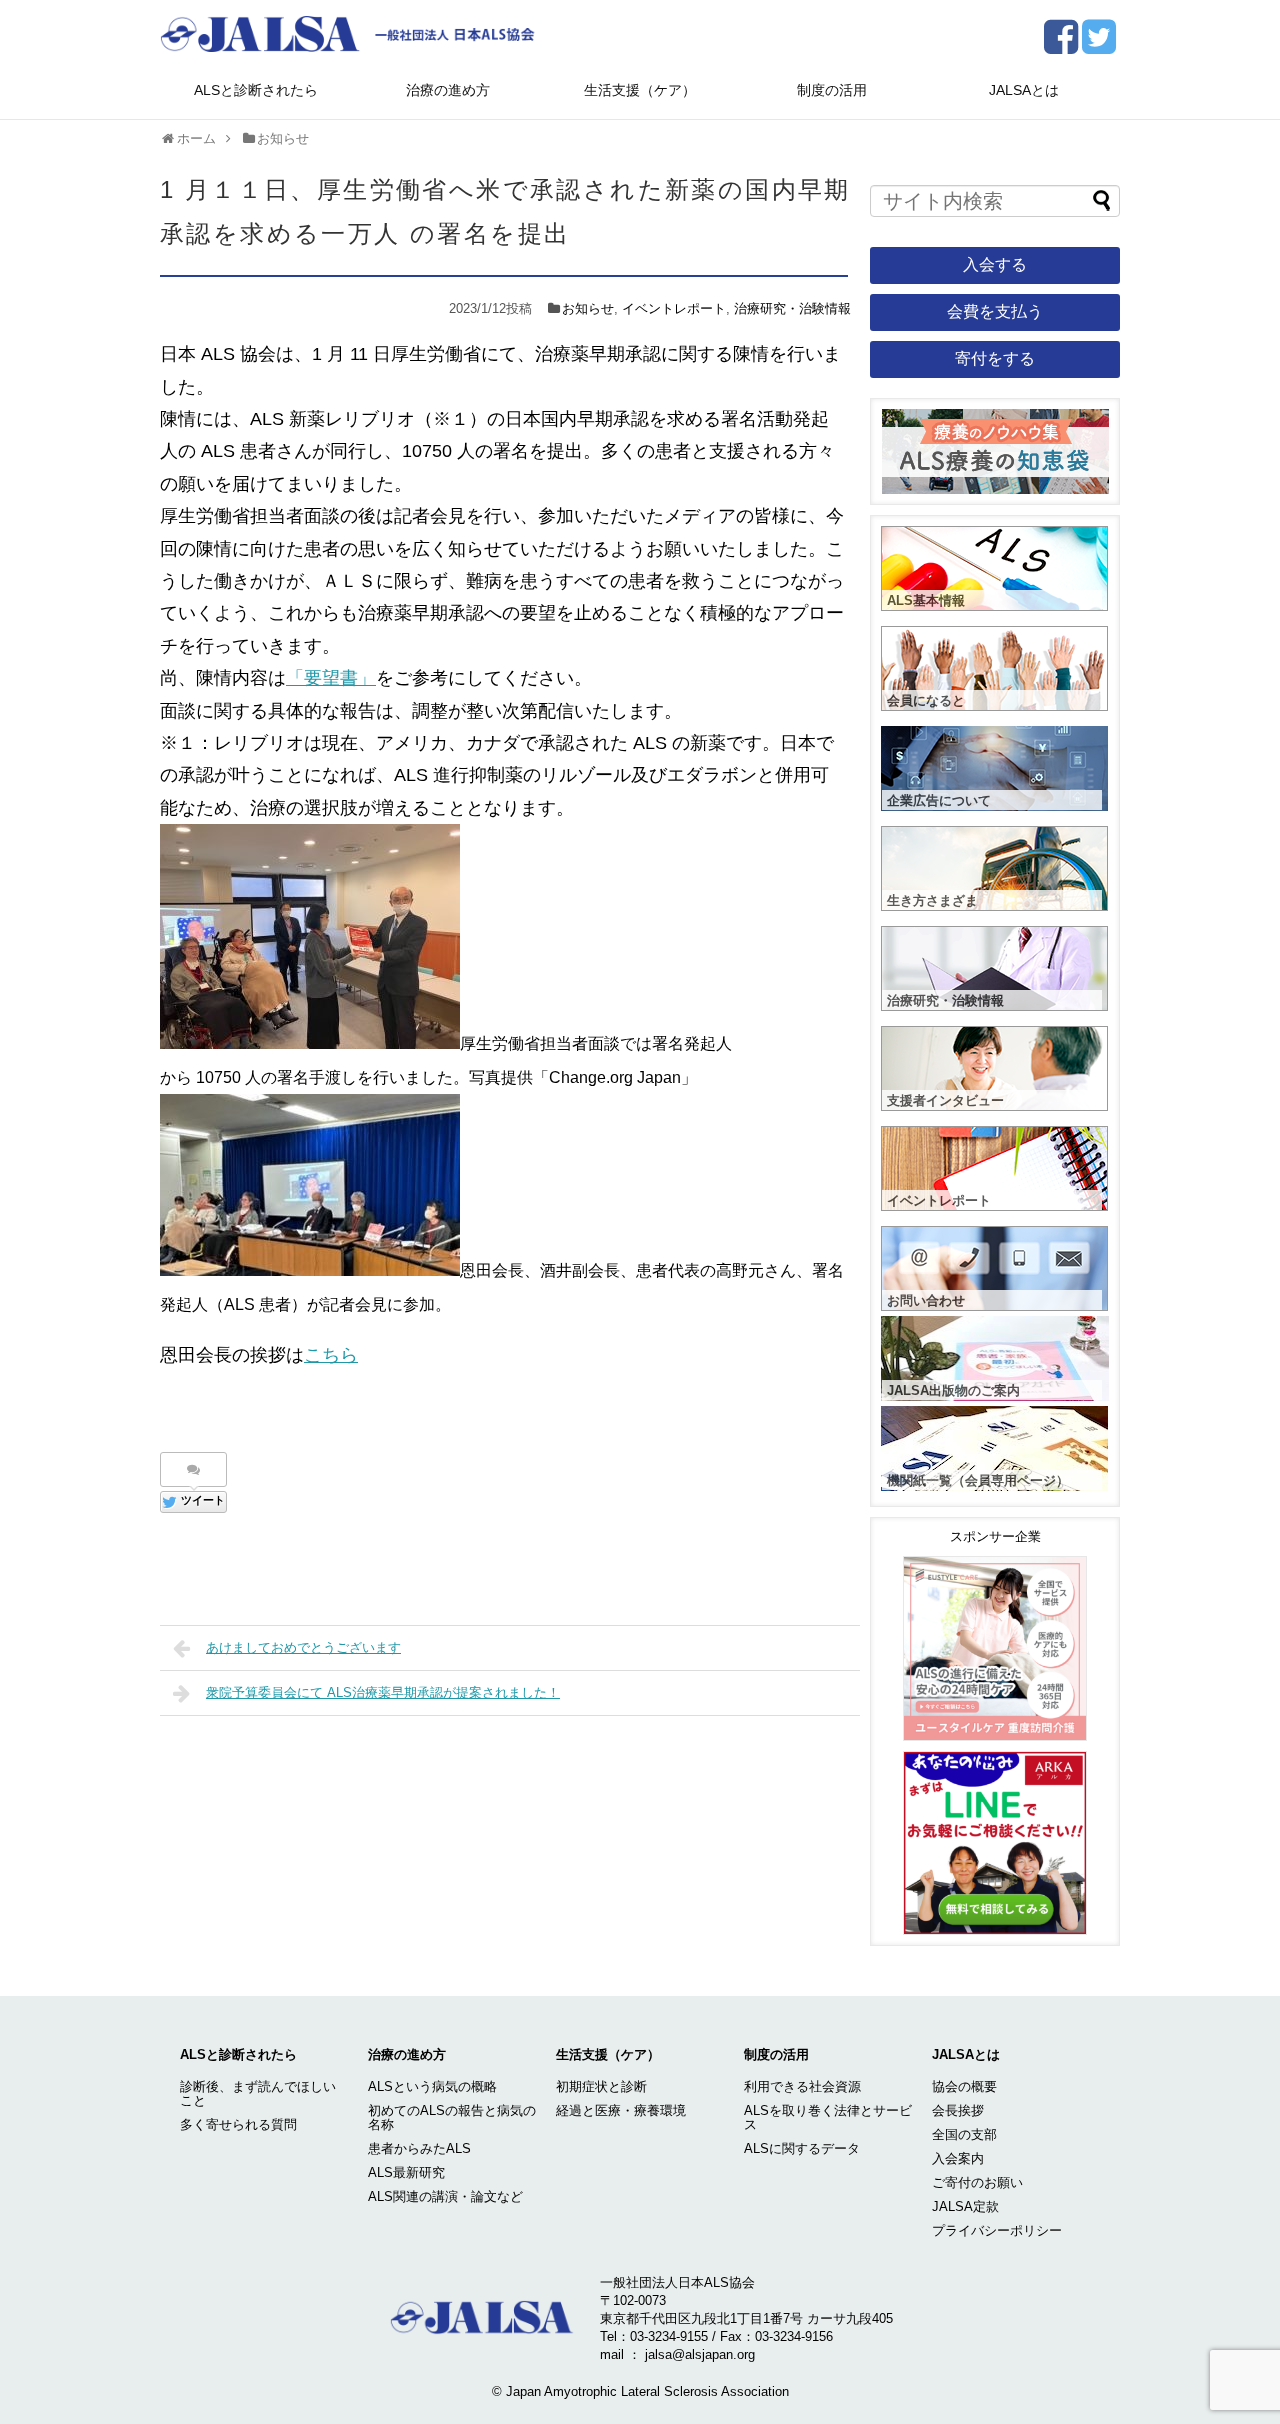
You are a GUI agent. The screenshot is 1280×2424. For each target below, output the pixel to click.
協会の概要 (964, 2086)
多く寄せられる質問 (238, 2124)
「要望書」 (331, 678)
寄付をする (995, 358)
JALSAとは (1024, 90)
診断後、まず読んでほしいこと (258, 2093)
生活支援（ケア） (640, 90)
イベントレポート (674, 308)
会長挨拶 (958, 2110)
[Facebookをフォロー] (1060, 44)
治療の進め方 (448, 90)
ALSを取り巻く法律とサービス (828, 2117)
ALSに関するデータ (802, 2148)
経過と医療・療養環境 (621, 2110)
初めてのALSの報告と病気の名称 (452, 2117)
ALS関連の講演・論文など (445, 2196)
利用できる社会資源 (802, 2086)
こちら (331, 1355)
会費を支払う (995, 311)
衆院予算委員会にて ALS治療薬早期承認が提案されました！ (383, 1692)
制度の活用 (832, 90)
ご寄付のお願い (977, 2182)
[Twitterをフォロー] (1098, 44)
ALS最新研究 (406, 2172)
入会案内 (958, 2158)
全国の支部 (964, 2134)
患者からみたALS (419, 2148)
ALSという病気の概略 (432, 2086)
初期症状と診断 (601, 2086)
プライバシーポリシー (997, 2230)
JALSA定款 (965, 2206)
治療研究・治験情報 (792, 308)
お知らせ (588, 308)
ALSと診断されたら (256, 90)
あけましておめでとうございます (303, 1647)
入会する (995, 264)
